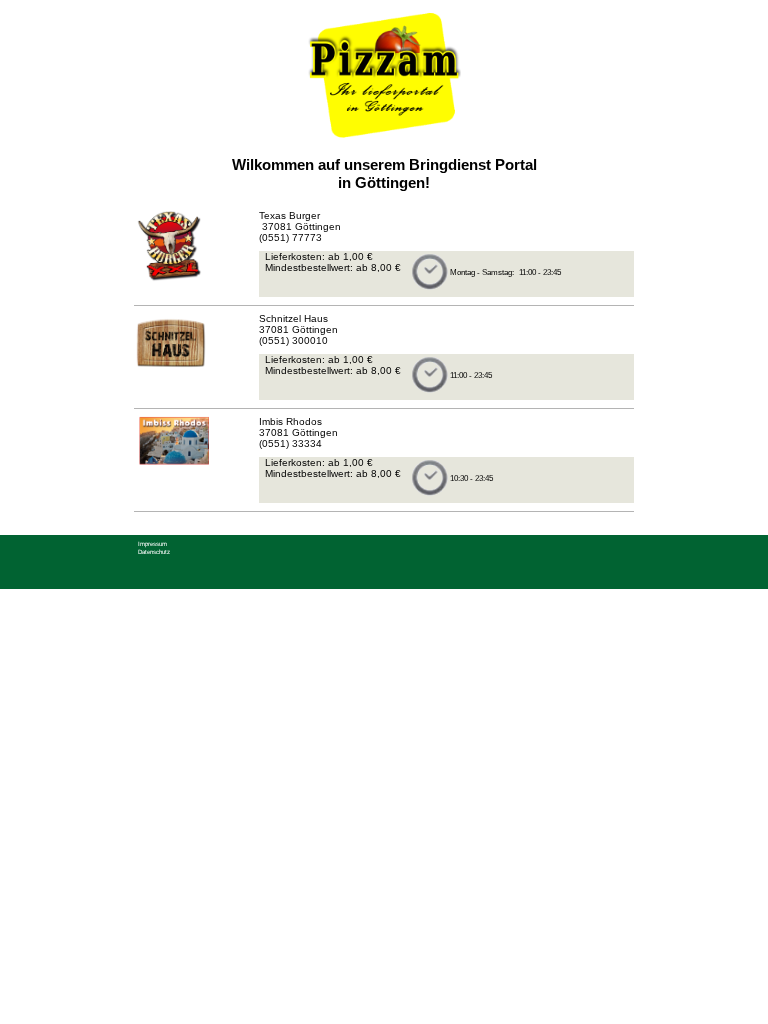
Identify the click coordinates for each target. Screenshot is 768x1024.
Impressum (152, 543)
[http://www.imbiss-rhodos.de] (171, 464)
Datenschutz (154, 551)
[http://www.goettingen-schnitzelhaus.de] (171, 369)
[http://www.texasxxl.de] (171, 279)
